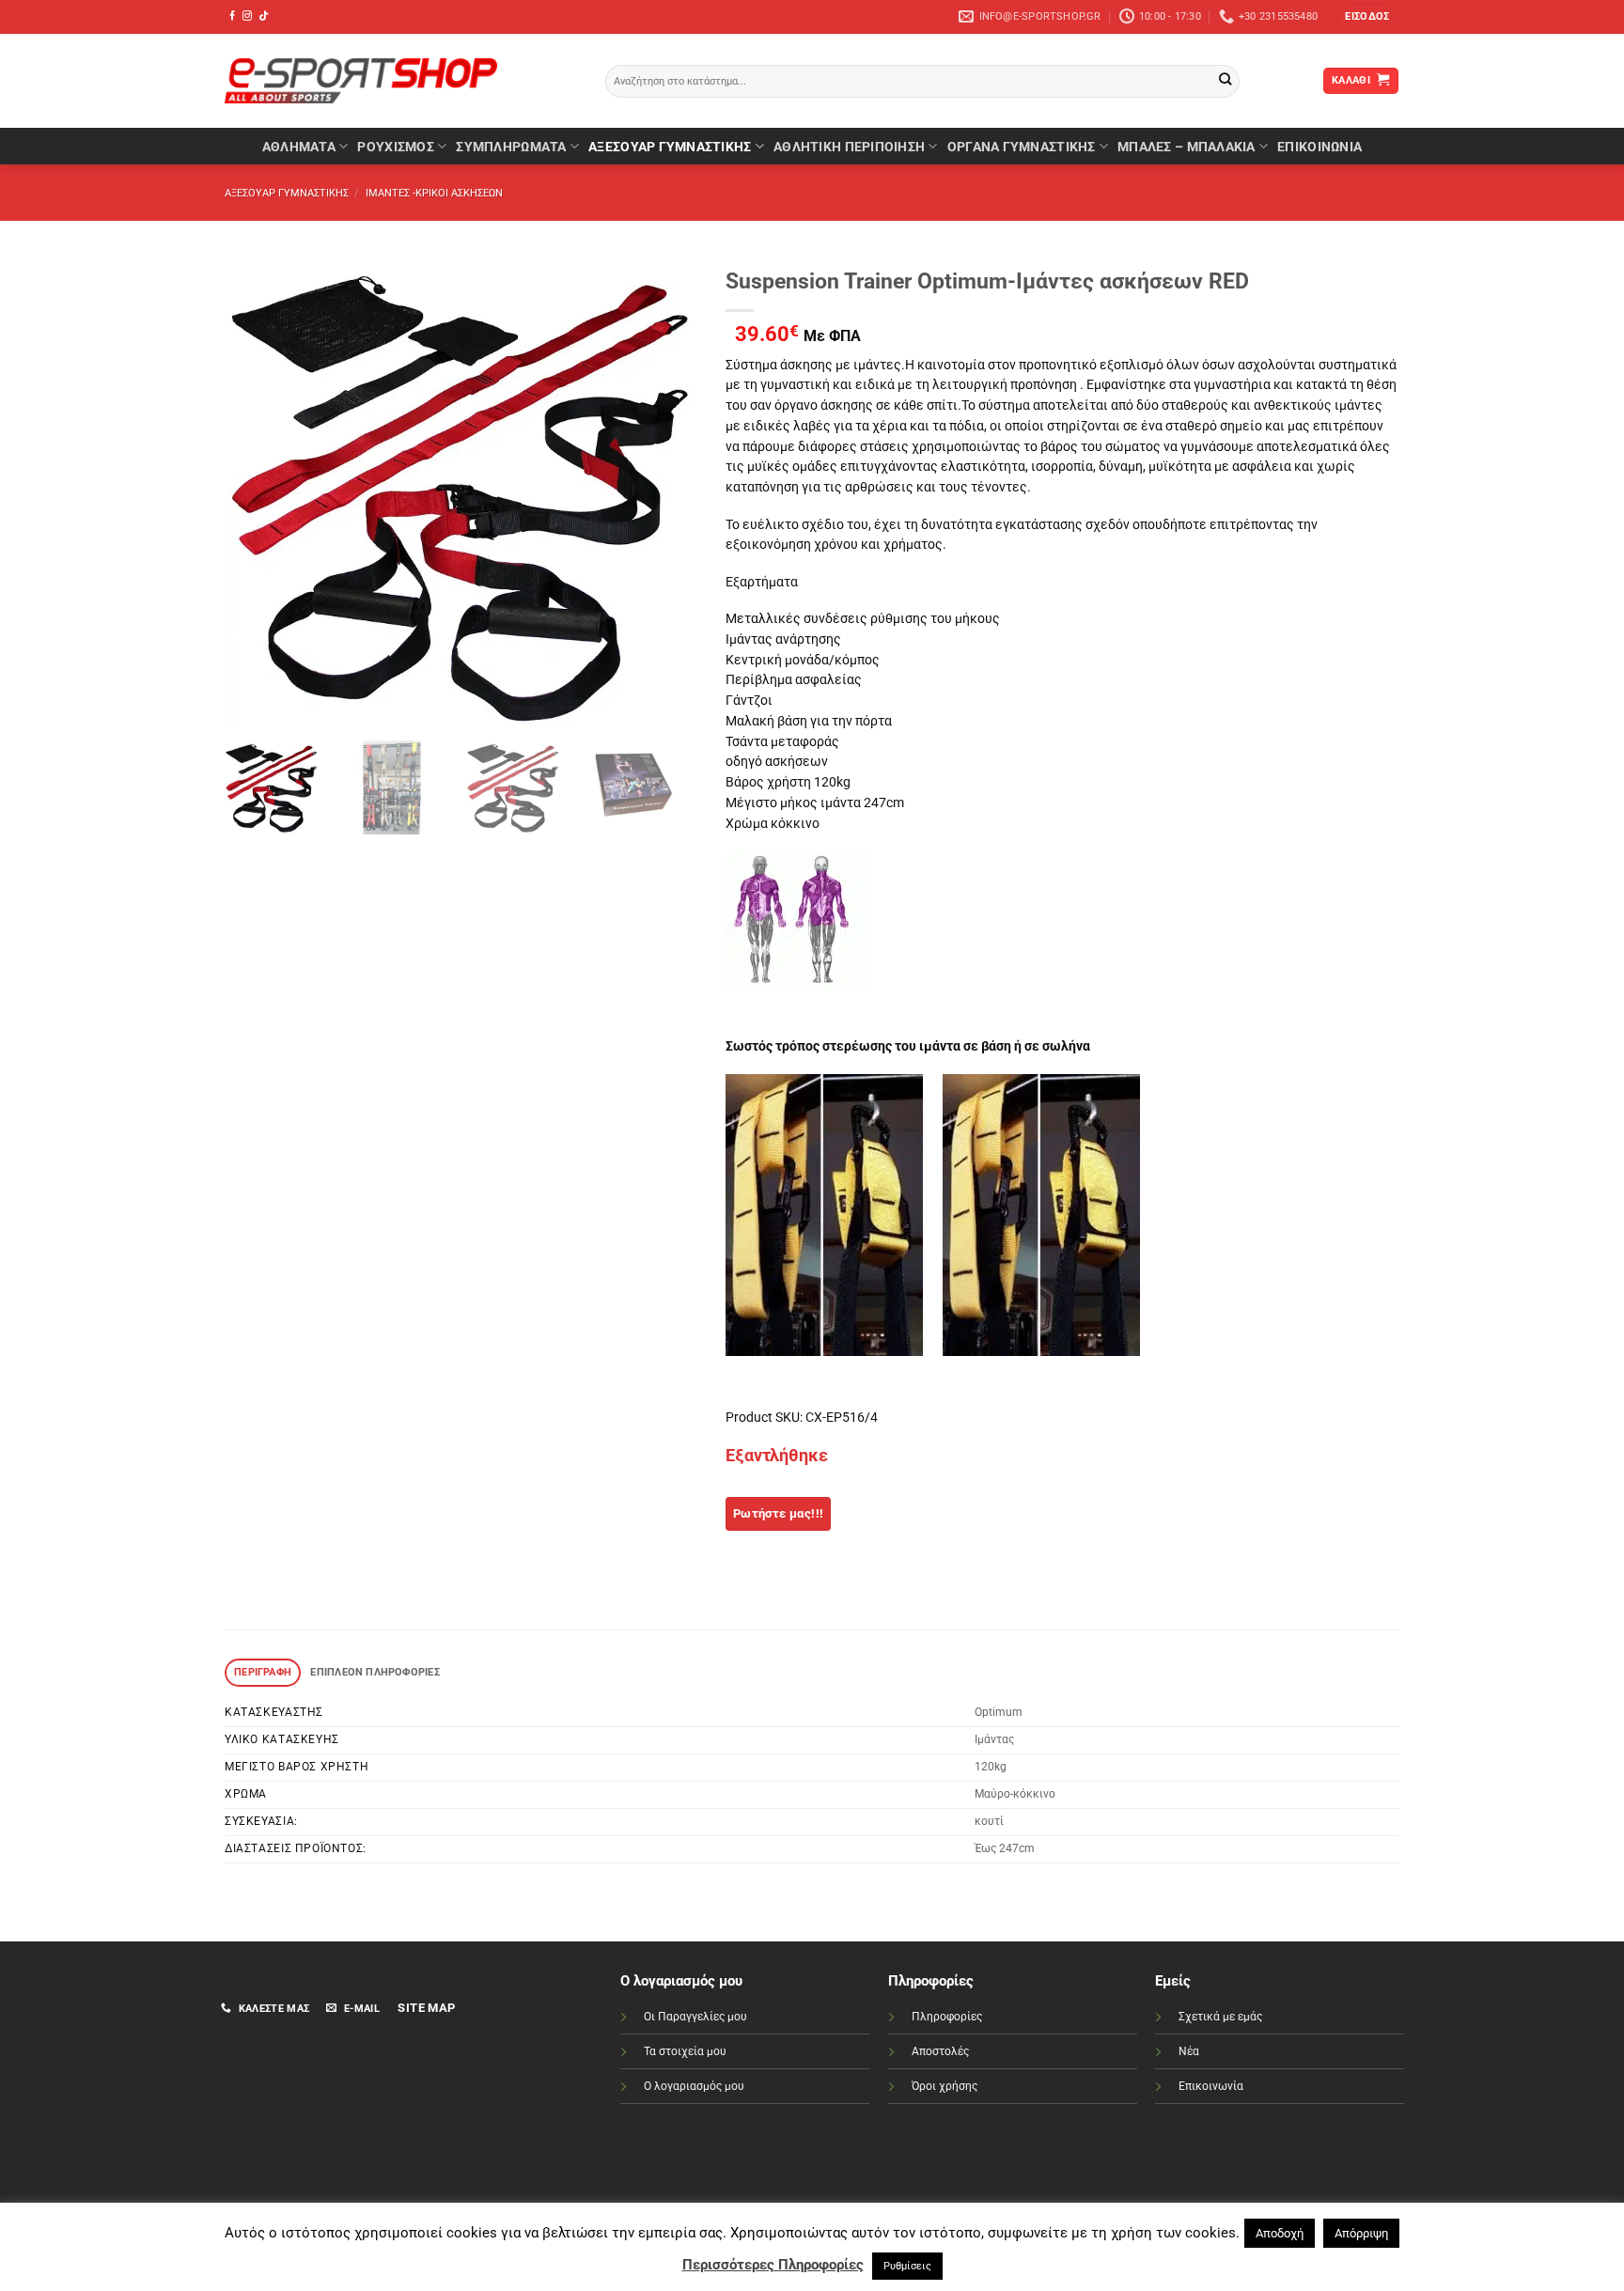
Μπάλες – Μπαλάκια (1187, 147)
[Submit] (1225, 81)
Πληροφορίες (947, 2017)
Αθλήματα (299, 147)
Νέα (1189, 2051)
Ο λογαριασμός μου (694, 2086)
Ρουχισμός (395, 147)
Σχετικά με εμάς (1220, 2017)
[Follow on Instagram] (247, 16)
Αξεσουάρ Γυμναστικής (670, 147)
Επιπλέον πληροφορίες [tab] (375, 1672)
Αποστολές (940, 2051)
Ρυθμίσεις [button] (907, 2266)
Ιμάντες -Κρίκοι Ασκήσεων (434, 193)
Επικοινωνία (1211, 2086)
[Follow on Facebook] (232, 16)
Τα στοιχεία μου (685, 2051)
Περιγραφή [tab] (263, 1672)
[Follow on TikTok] (263, 16)
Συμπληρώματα (511, 147)
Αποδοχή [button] (1280, 2233)
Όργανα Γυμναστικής (1022, 147)
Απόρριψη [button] (1361, 2233)
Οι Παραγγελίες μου (695, 2017)
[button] (1367, 17)
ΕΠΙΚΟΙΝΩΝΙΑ (1319, 147)
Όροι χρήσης (945, 2086)
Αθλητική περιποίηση (849, 147)
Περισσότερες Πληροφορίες (773, 2265)
